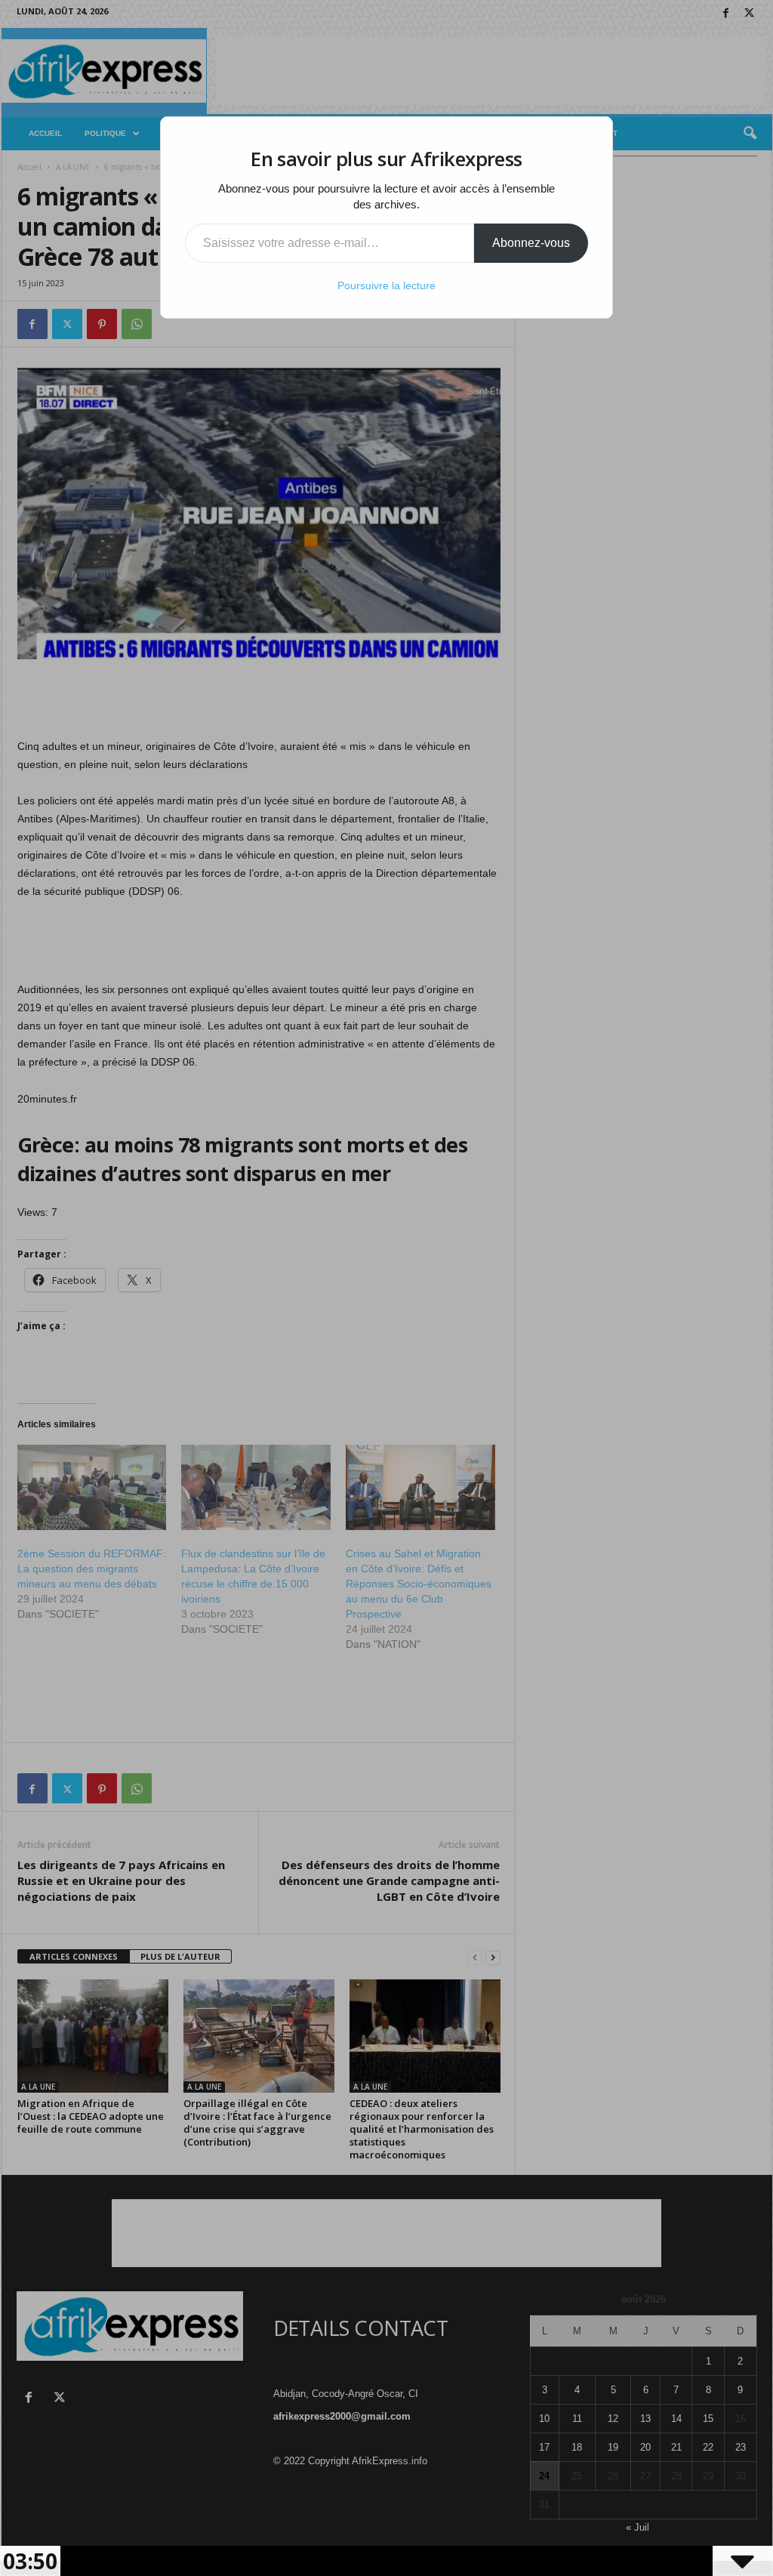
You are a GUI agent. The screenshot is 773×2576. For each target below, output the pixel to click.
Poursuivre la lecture (386, 285)
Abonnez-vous (531, 243)
